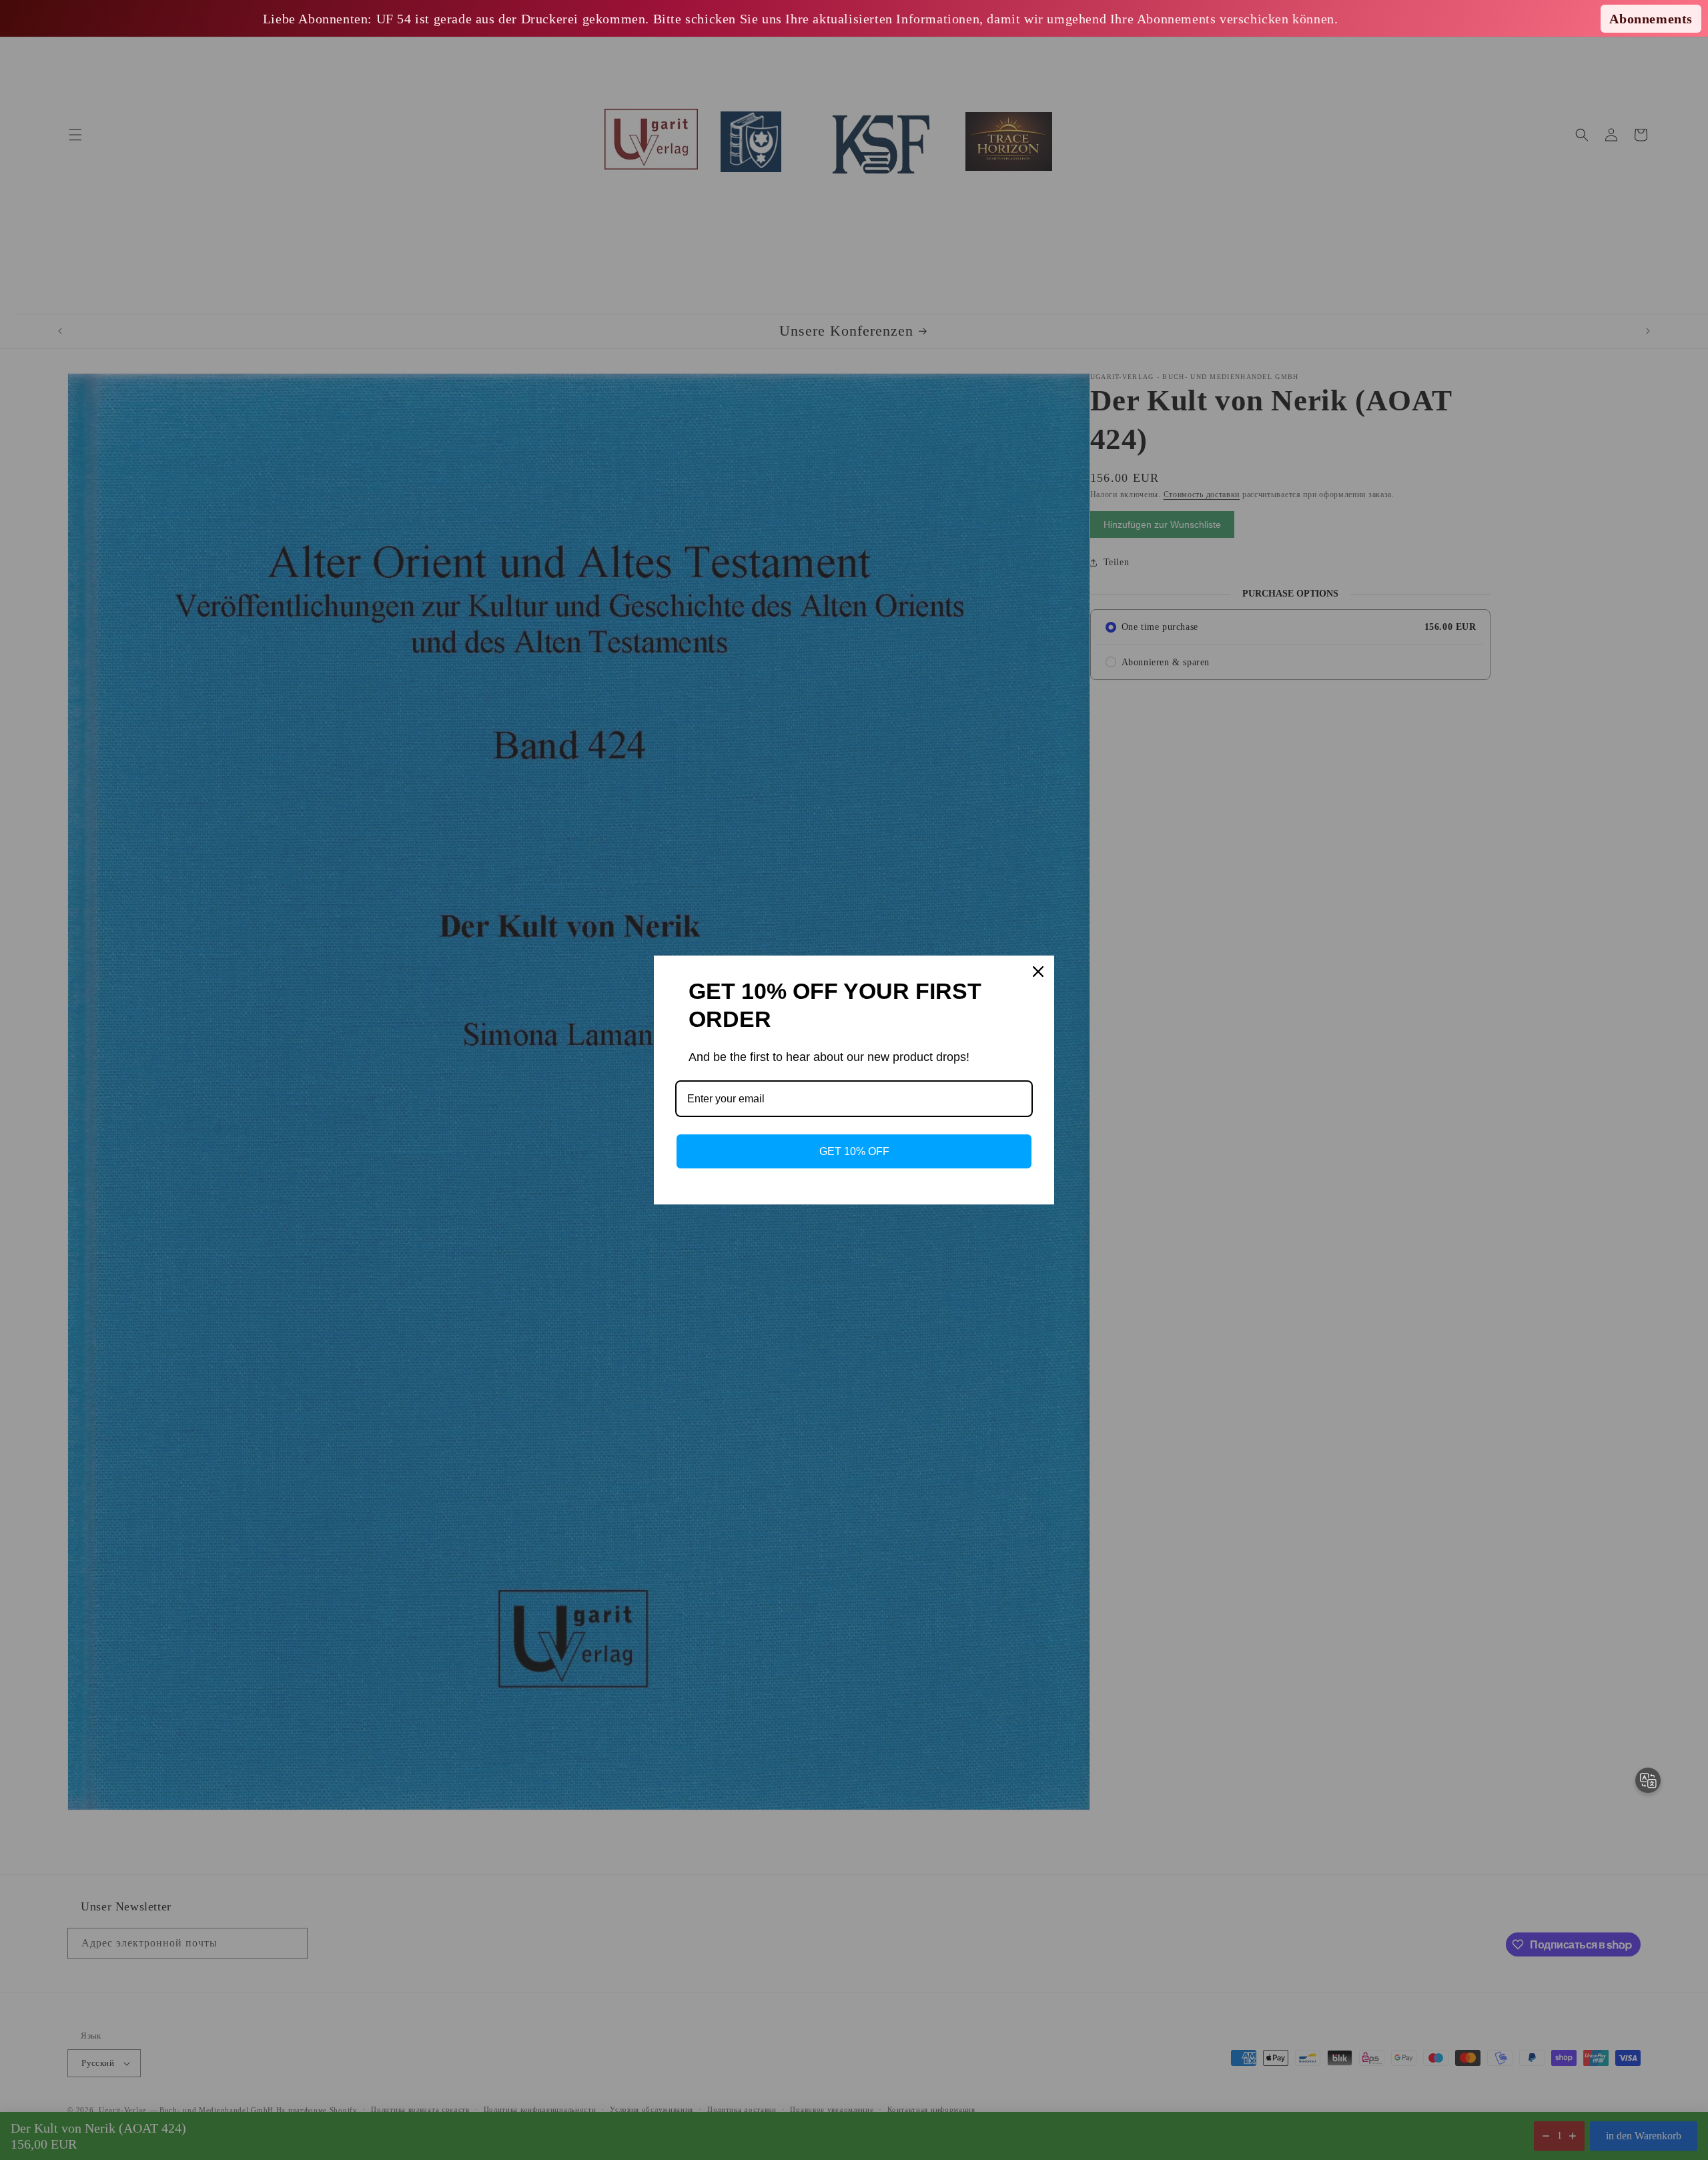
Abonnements (1651, 19)
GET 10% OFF (854, 1151)
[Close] (1038, 972)
